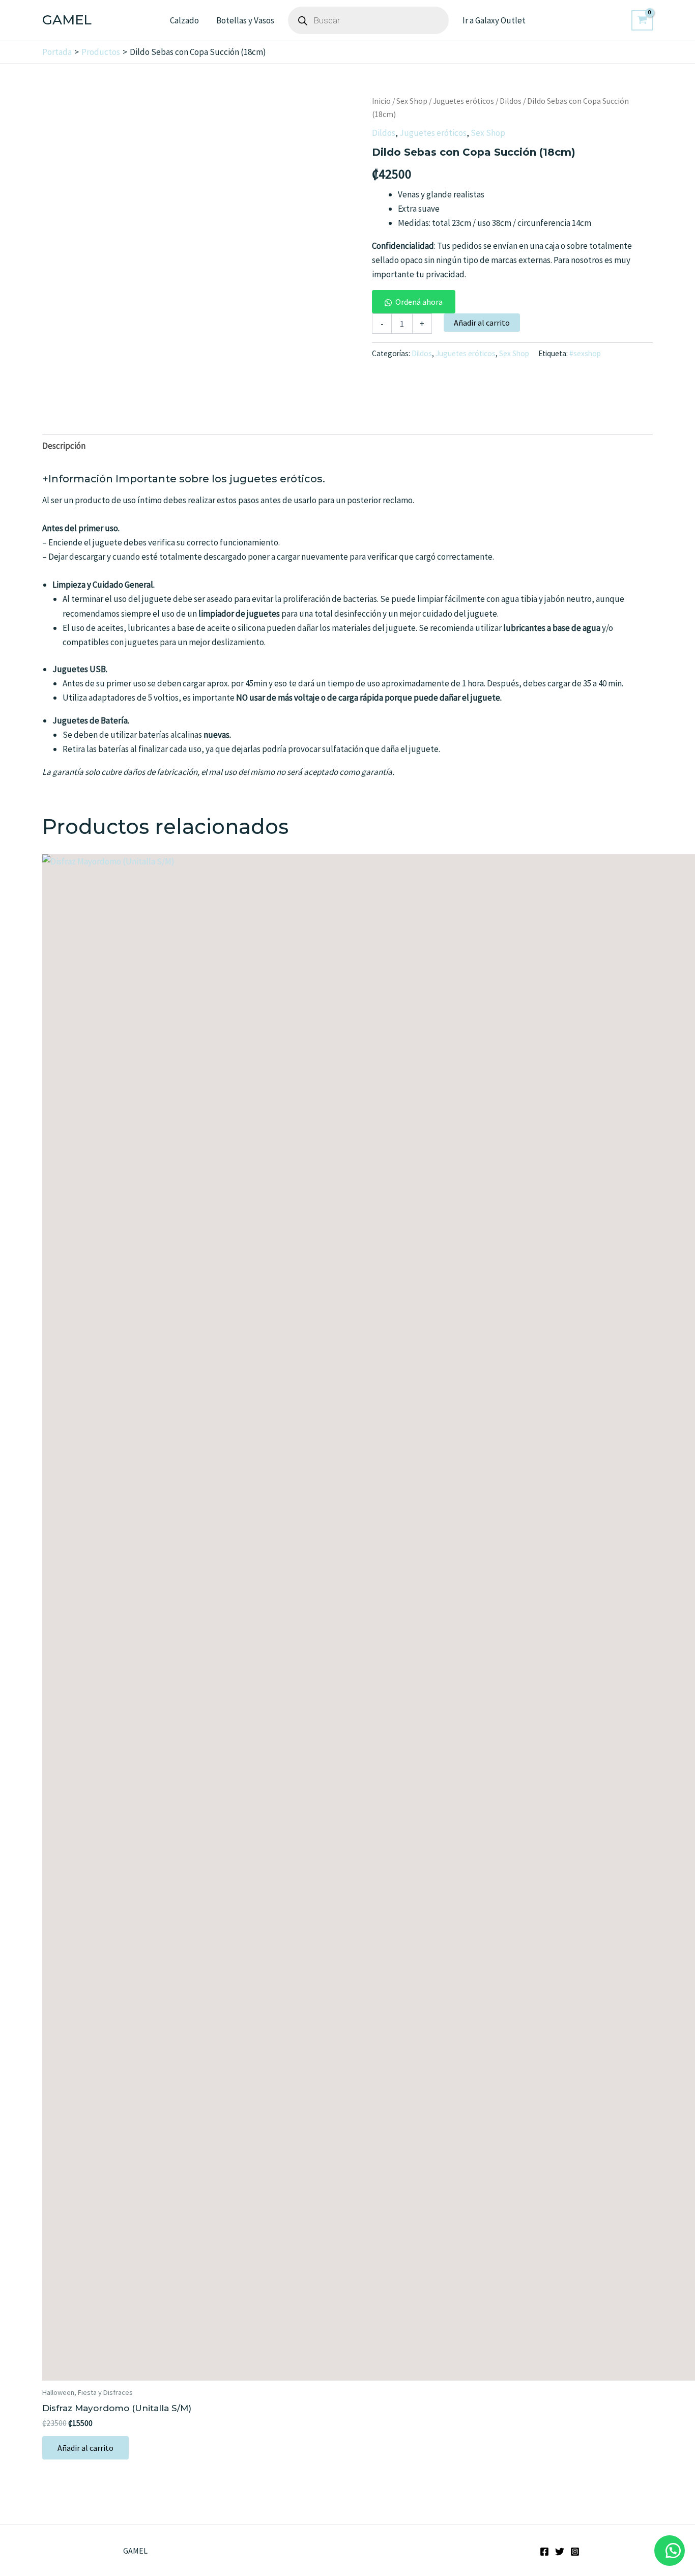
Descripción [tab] (64, 446)
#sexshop (585, 353)
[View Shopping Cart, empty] (642, 20)
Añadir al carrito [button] (85, 2448)
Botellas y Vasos (245, 20)
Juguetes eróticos (464, 101)
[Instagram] (575, 2552)
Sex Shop (412, 101)
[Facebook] (544, 2552)
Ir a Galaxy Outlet (494, 20)
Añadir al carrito (482, 323)
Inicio (381, 101)
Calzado (184, 20)
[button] (414, 302)
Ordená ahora (419, 302)
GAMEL (67, 20)
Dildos (511, 101)
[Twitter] (560, 2552)
